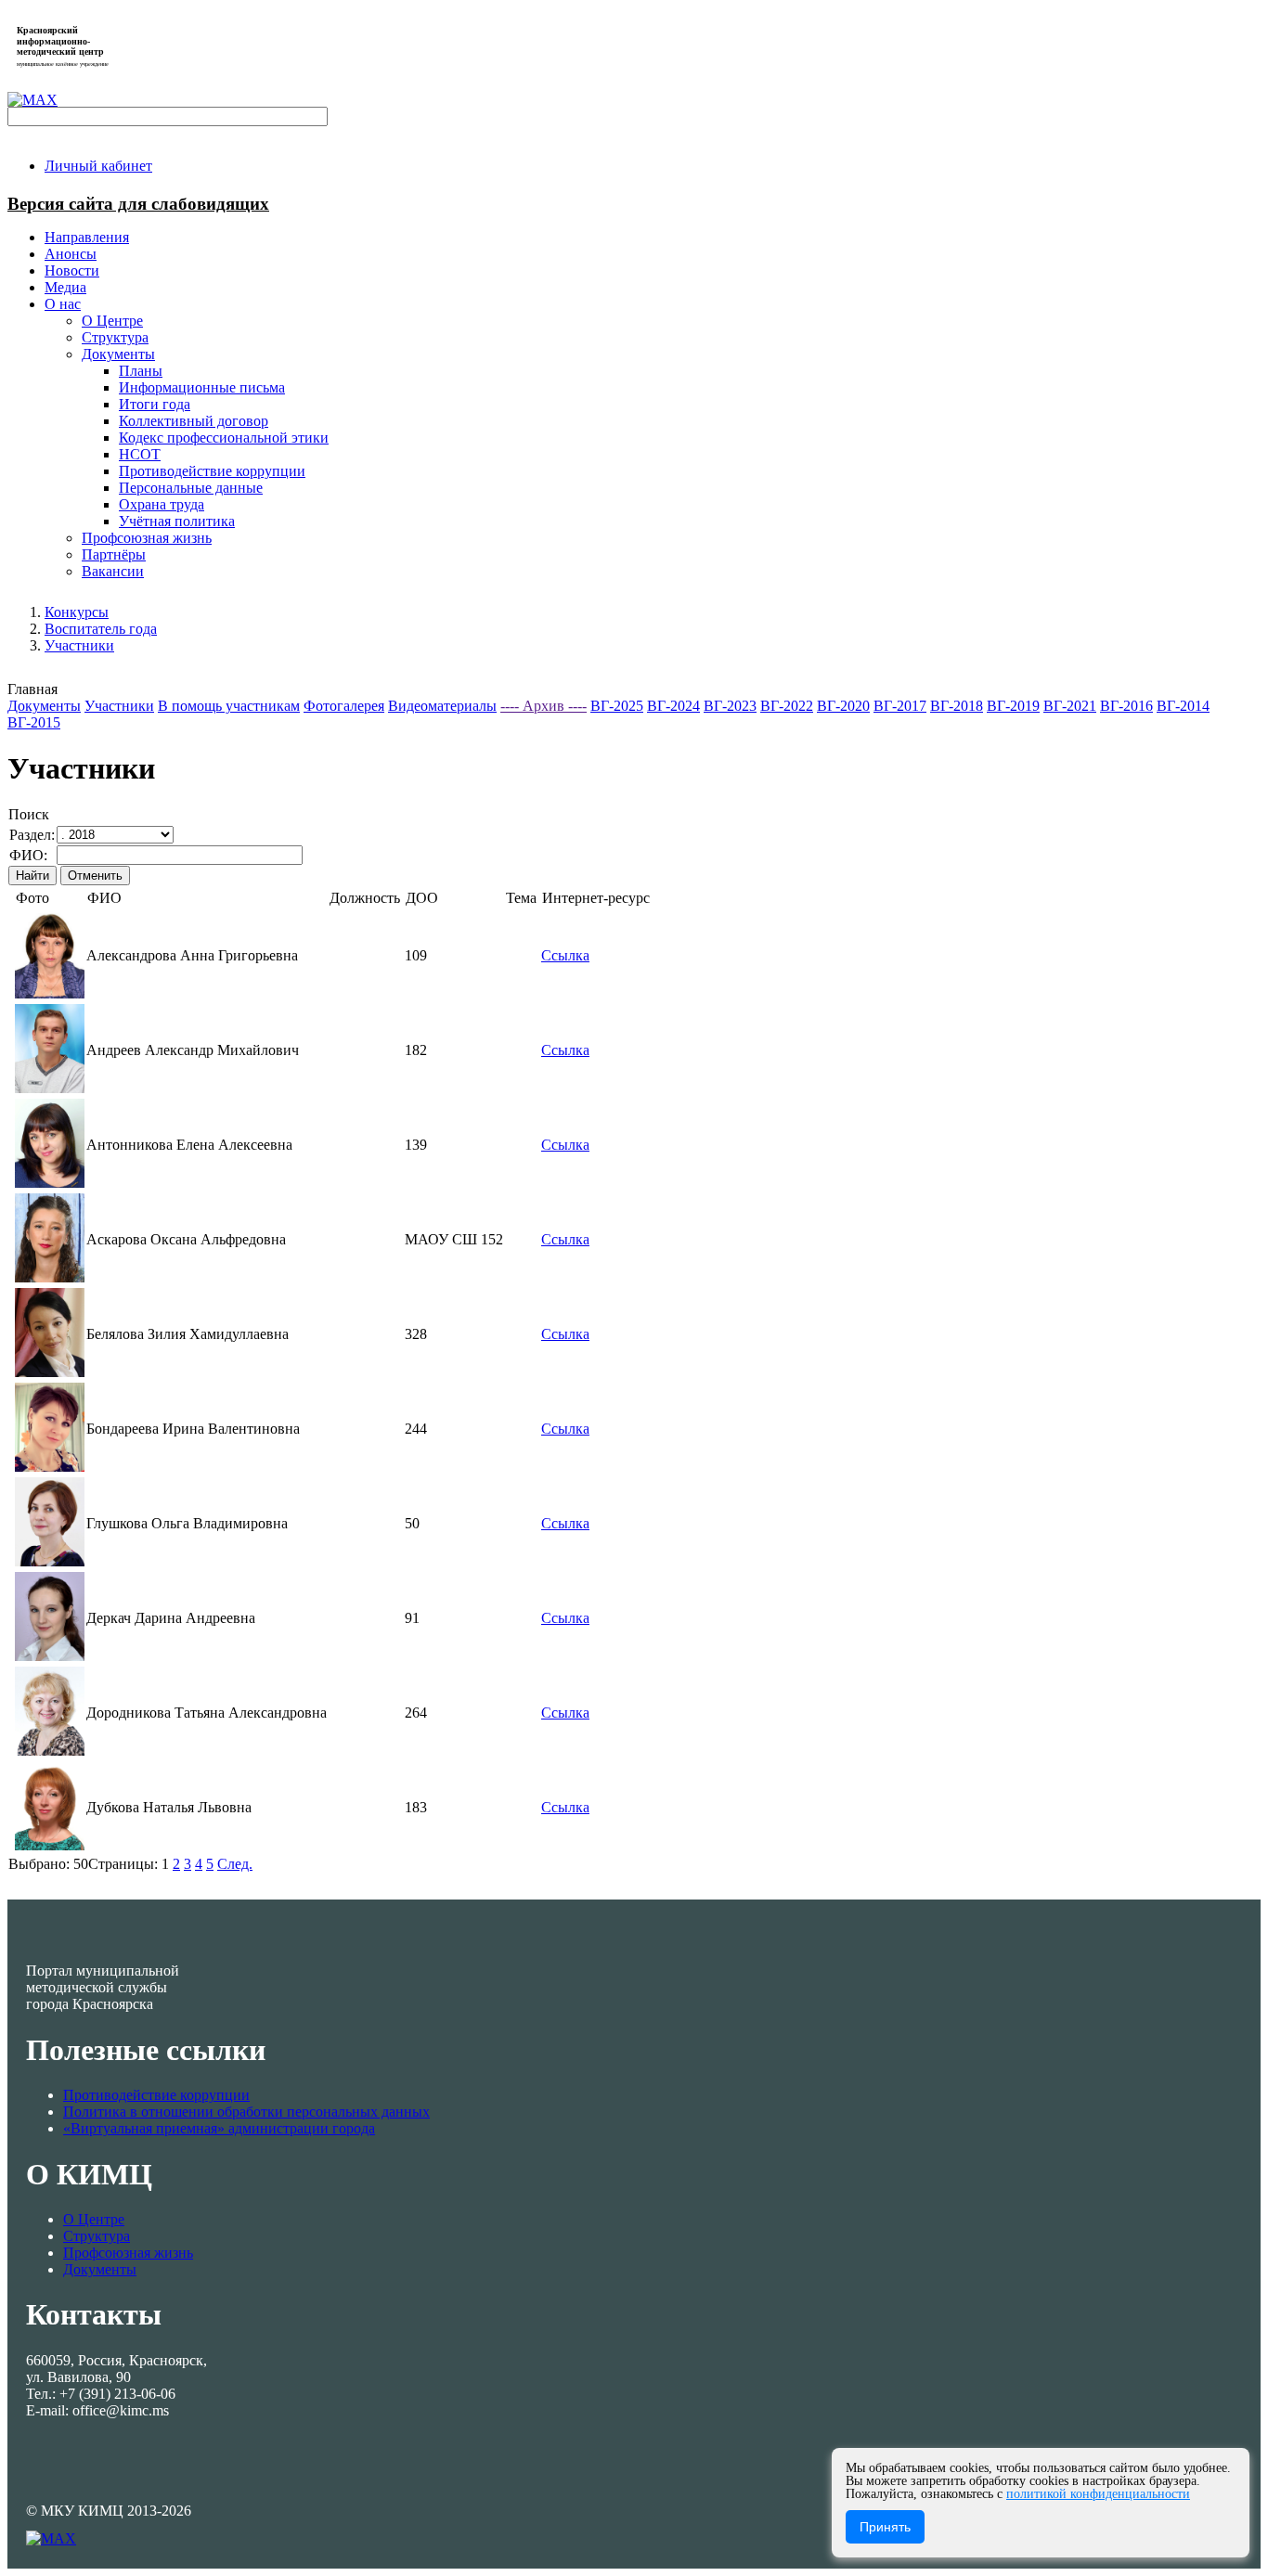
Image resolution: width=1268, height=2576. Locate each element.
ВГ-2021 (1070, 706)
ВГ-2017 (900, 706)
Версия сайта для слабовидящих (138, 204)
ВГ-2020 (843, 706)
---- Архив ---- (543, 706)
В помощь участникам (229, 706)
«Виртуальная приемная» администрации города (219, 2128)
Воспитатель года (101, 629)
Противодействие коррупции (156, 2095)
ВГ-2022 (787, 706)
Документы (44, 706)
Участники (79, 645)
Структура (97, 2236)
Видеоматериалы (442, 706)
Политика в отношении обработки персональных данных (246, 2112)
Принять (885, 2527)
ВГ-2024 (673, 706)
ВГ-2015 (34, 722)
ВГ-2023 (730, 706)
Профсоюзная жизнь (128, 2253)
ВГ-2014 (1183, 706)
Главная (32, 689)
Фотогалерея (344, 706)
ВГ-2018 (957, 706)
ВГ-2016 (1126, 706)
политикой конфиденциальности (1098, 2494)
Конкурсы (77, 612)
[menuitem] (98, 166)
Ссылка (565, 955)
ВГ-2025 (617, 706)
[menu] (653, 438)
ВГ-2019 (1013, 706)
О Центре (94, 2219)
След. (235, 1864)
